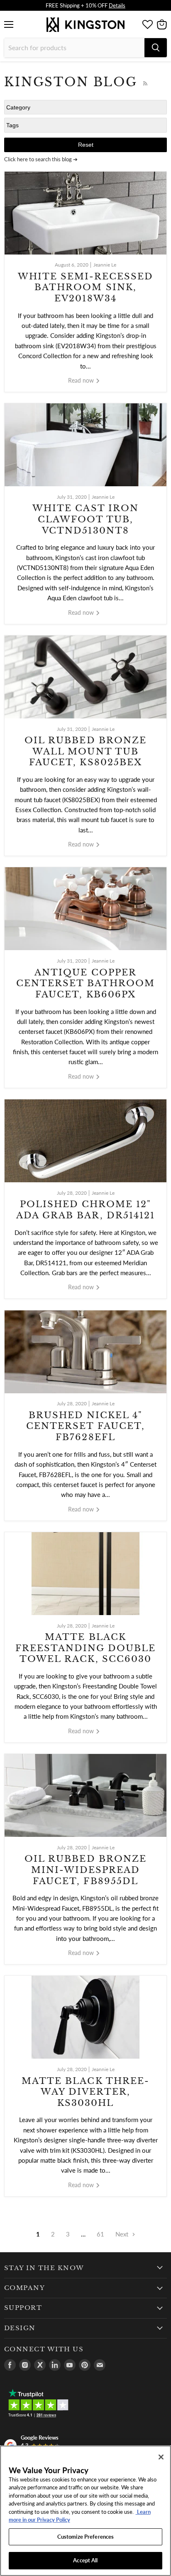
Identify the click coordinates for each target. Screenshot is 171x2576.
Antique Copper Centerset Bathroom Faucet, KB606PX (86, 984)
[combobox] (74, 48)
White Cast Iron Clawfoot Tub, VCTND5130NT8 (85, 519)
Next (123, 2234)
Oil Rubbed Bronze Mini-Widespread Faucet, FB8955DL (85, 1870)
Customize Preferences (86, 2537)
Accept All (85, 2560)
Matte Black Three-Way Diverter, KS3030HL (85, 2092)
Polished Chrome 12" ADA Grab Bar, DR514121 (85, 1210)
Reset (86, 145)
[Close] (161, 2457)
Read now (82, 380)
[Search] (156, 48)
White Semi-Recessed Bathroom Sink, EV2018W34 (86, 287)
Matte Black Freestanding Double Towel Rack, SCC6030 (86, 1648)
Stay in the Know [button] (44, 2268)
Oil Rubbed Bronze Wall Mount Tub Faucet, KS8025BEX (85, 751)
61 (100, 2234)
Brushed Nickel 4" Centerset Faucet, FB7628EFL (85, 1426)
